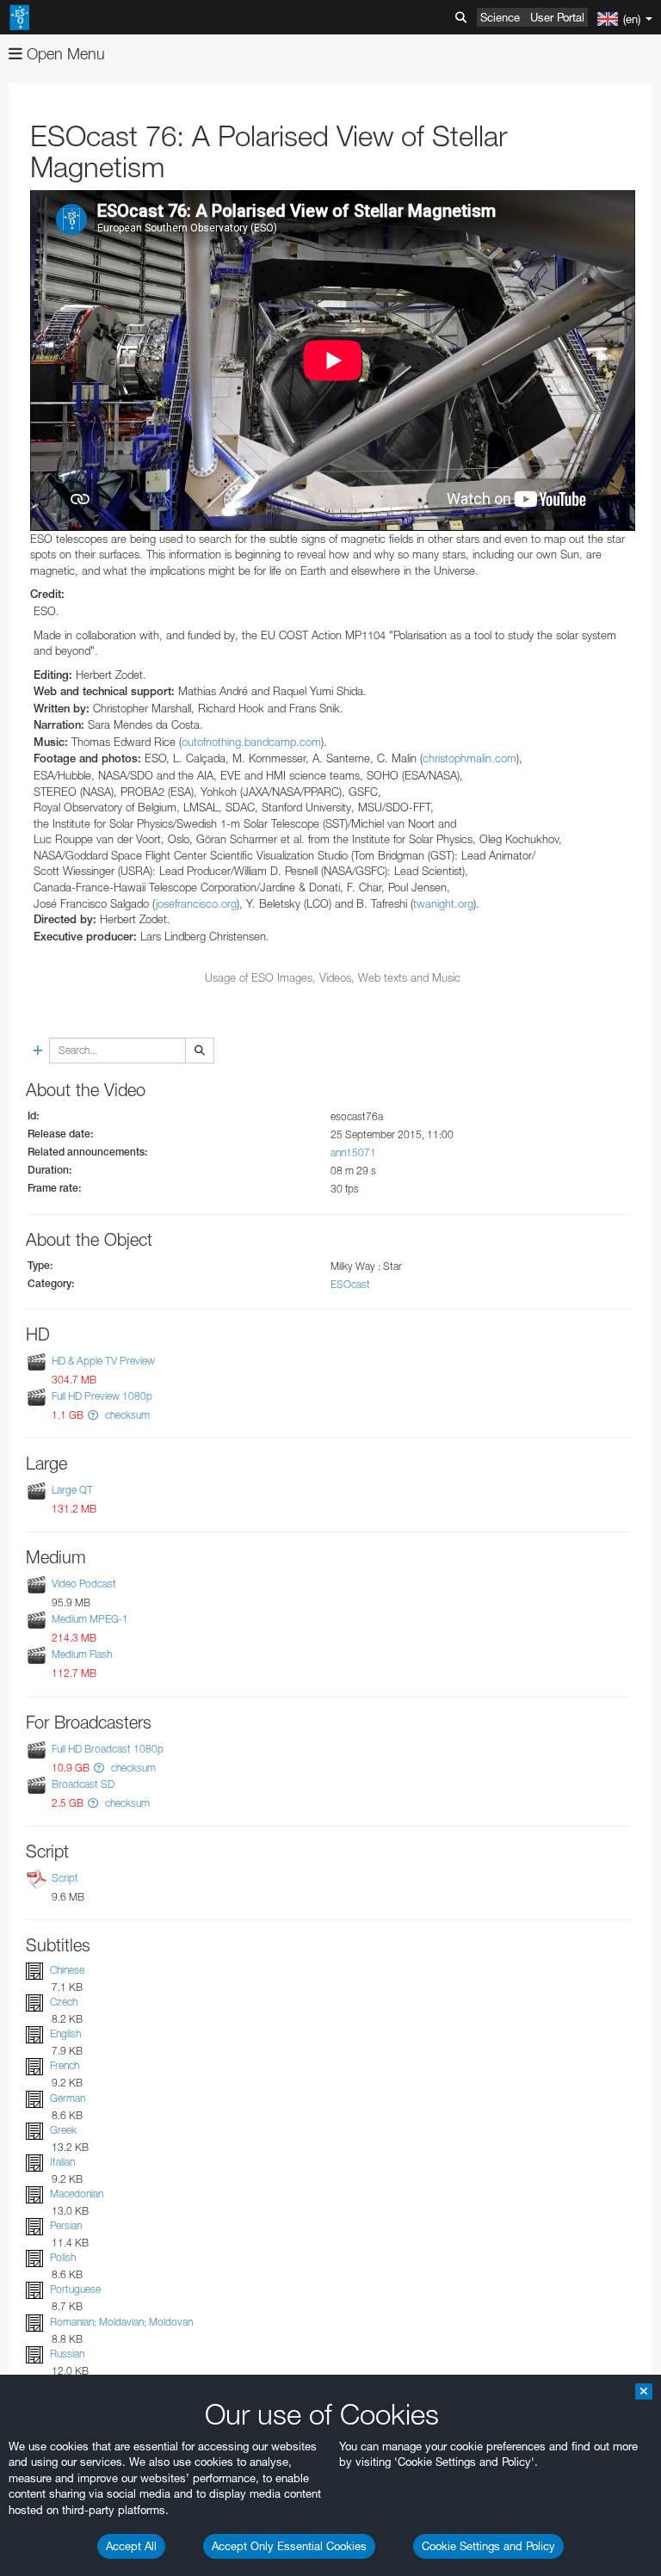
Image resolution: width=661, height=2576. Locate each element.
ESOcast (350, 1284)
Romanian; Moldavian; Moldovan (121, 2322)
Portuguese (75, 2290)
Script (65, 1878)
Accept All (131, 2546)
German (68, 2098)
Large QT (72, 1490)
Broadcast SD (83, 1784)
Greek (63, 2130)
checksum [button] (126, 1415)
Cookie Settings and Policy (488, 2546)
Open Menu (64, 54)
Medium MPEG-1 (90, 1619)
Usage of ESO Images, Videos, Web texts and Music (333, 977)
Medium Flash (82, 1655)
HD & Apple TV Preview (103, 1361)
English (65, 2034)
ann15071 (353, 1152)
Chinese (67, 1970)
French (65, 2066)
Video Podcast (84, 1584)
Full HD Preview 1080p (102, 1396)
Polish (63, 2257)
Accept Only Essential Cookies (289, 2546)
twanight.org (443, 903)
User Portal (557, 17)
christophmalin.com (469, 758)
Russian (67, 2354)
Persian (66, 2225)
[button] (93, 1415)
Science (500, 17)
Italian (62, 2162)
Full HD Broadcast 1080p (108, 1749)
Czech (64, 2002)
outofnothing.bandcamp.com (251, 742)
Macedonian (77, 2194)
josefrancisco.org (196, 903)
